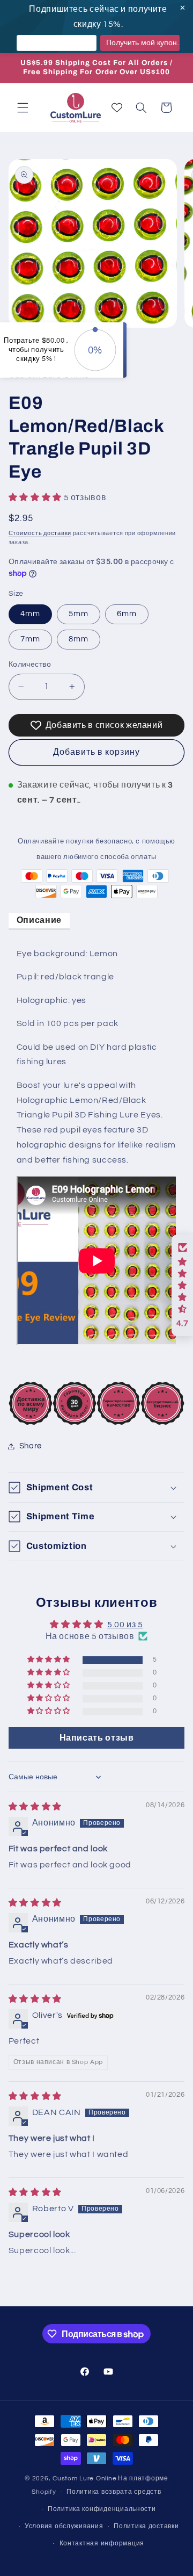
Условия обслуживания (64, 2526)
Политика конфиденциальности (102, 2509)
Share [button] (31, 1446)
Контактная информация (102, 2543)
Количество (30, 665)
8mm (79, 639)
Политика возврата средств (114, 2492)
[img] (35, 1807)
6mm (127, 614)
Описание (39, 920)
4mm (30, 614)
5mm (79, 614)
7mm (30, 639)
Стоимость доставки (40, 533)
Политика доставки (146, 2526)
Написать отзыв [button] (97, 1738)
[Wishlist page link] (117, 107)
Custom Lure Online (84, 2478)
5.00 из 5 (125, 1625)
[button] (23, 107)
